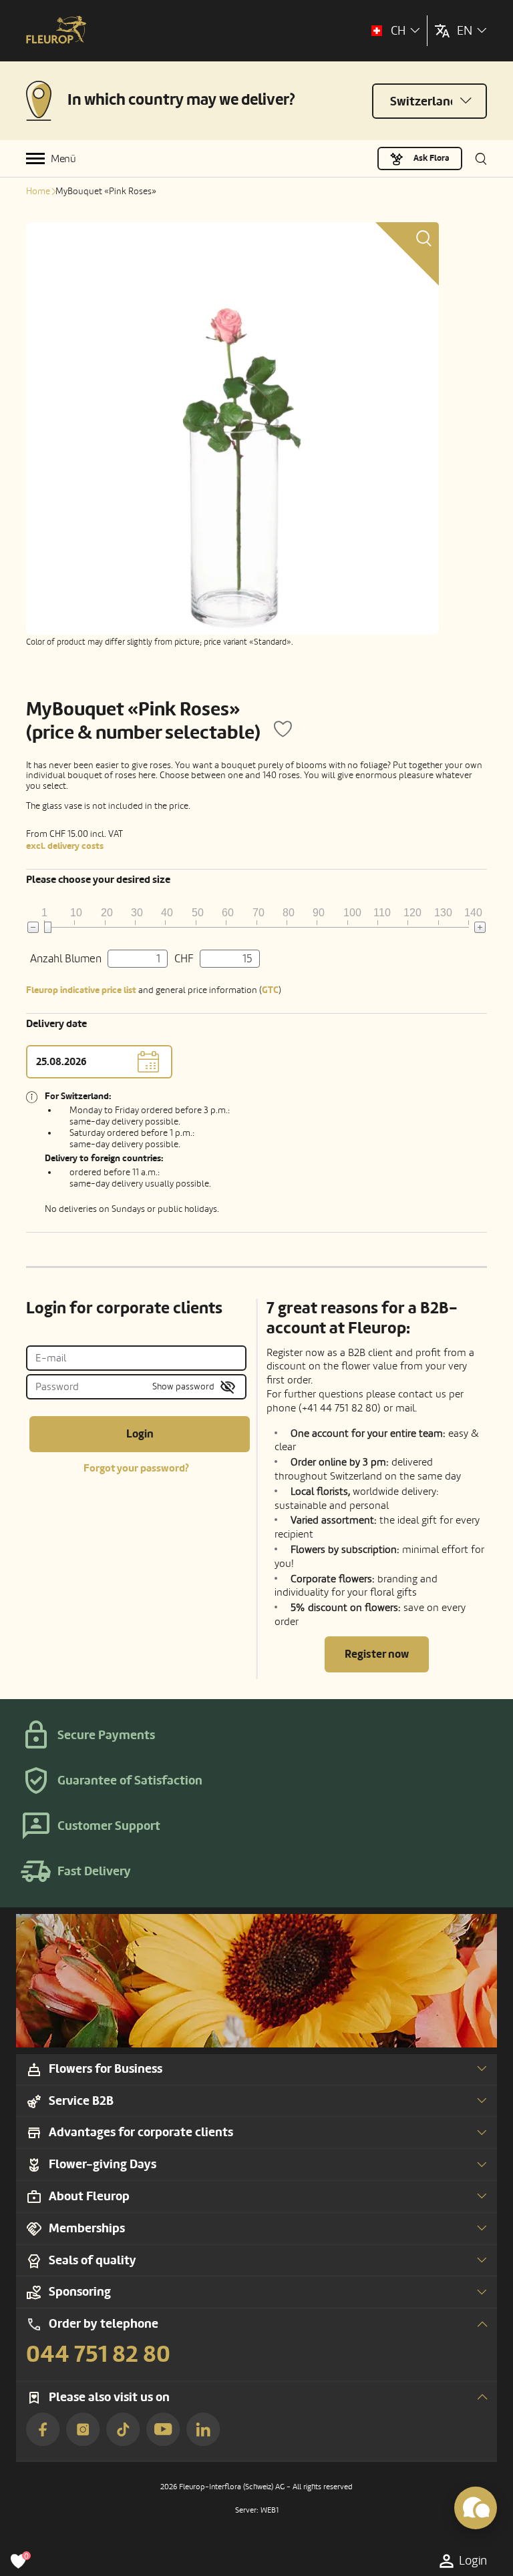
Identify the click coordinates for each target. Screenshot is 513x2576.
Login (140, 1434)
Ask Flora (432, 158)
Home (38, 191)
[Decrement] (33, 927)
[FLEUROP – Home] (56, 31)
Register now (377, 1654)
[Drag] (48, 927)
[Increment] (480, 927)
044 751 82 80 (98, 2354)
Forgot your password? (136, 1468)
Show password (183, 1386)
